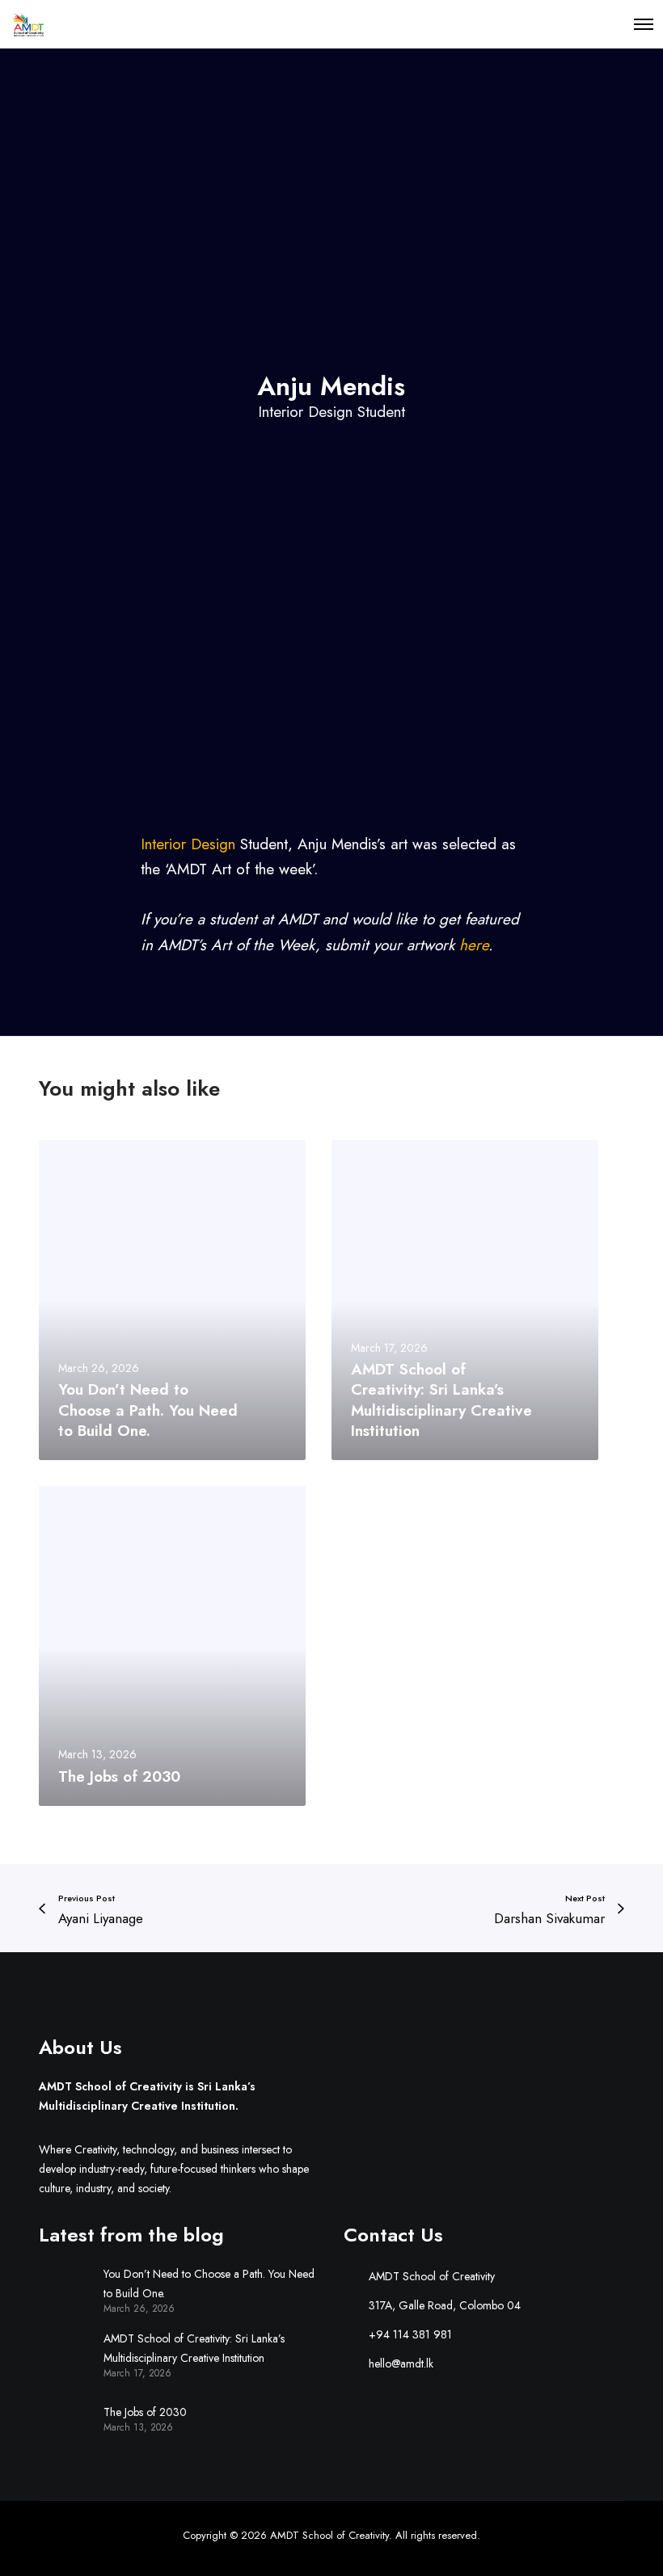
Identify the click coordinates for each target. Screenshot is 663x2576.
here (474, 945)
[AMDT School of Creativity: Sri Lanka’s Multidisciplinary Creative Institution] (63, 2354)
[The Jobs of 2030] (63, 2418)
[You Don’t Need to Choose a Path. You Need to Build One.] (63, 2289)
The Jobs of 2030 (145, 2412)
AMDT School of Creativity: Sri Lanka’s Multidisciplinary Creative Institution (194, 2348)
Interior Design (188, 844)
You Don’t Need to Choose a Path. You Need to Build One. (209, 2283)
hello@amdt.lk (401, 2363)
